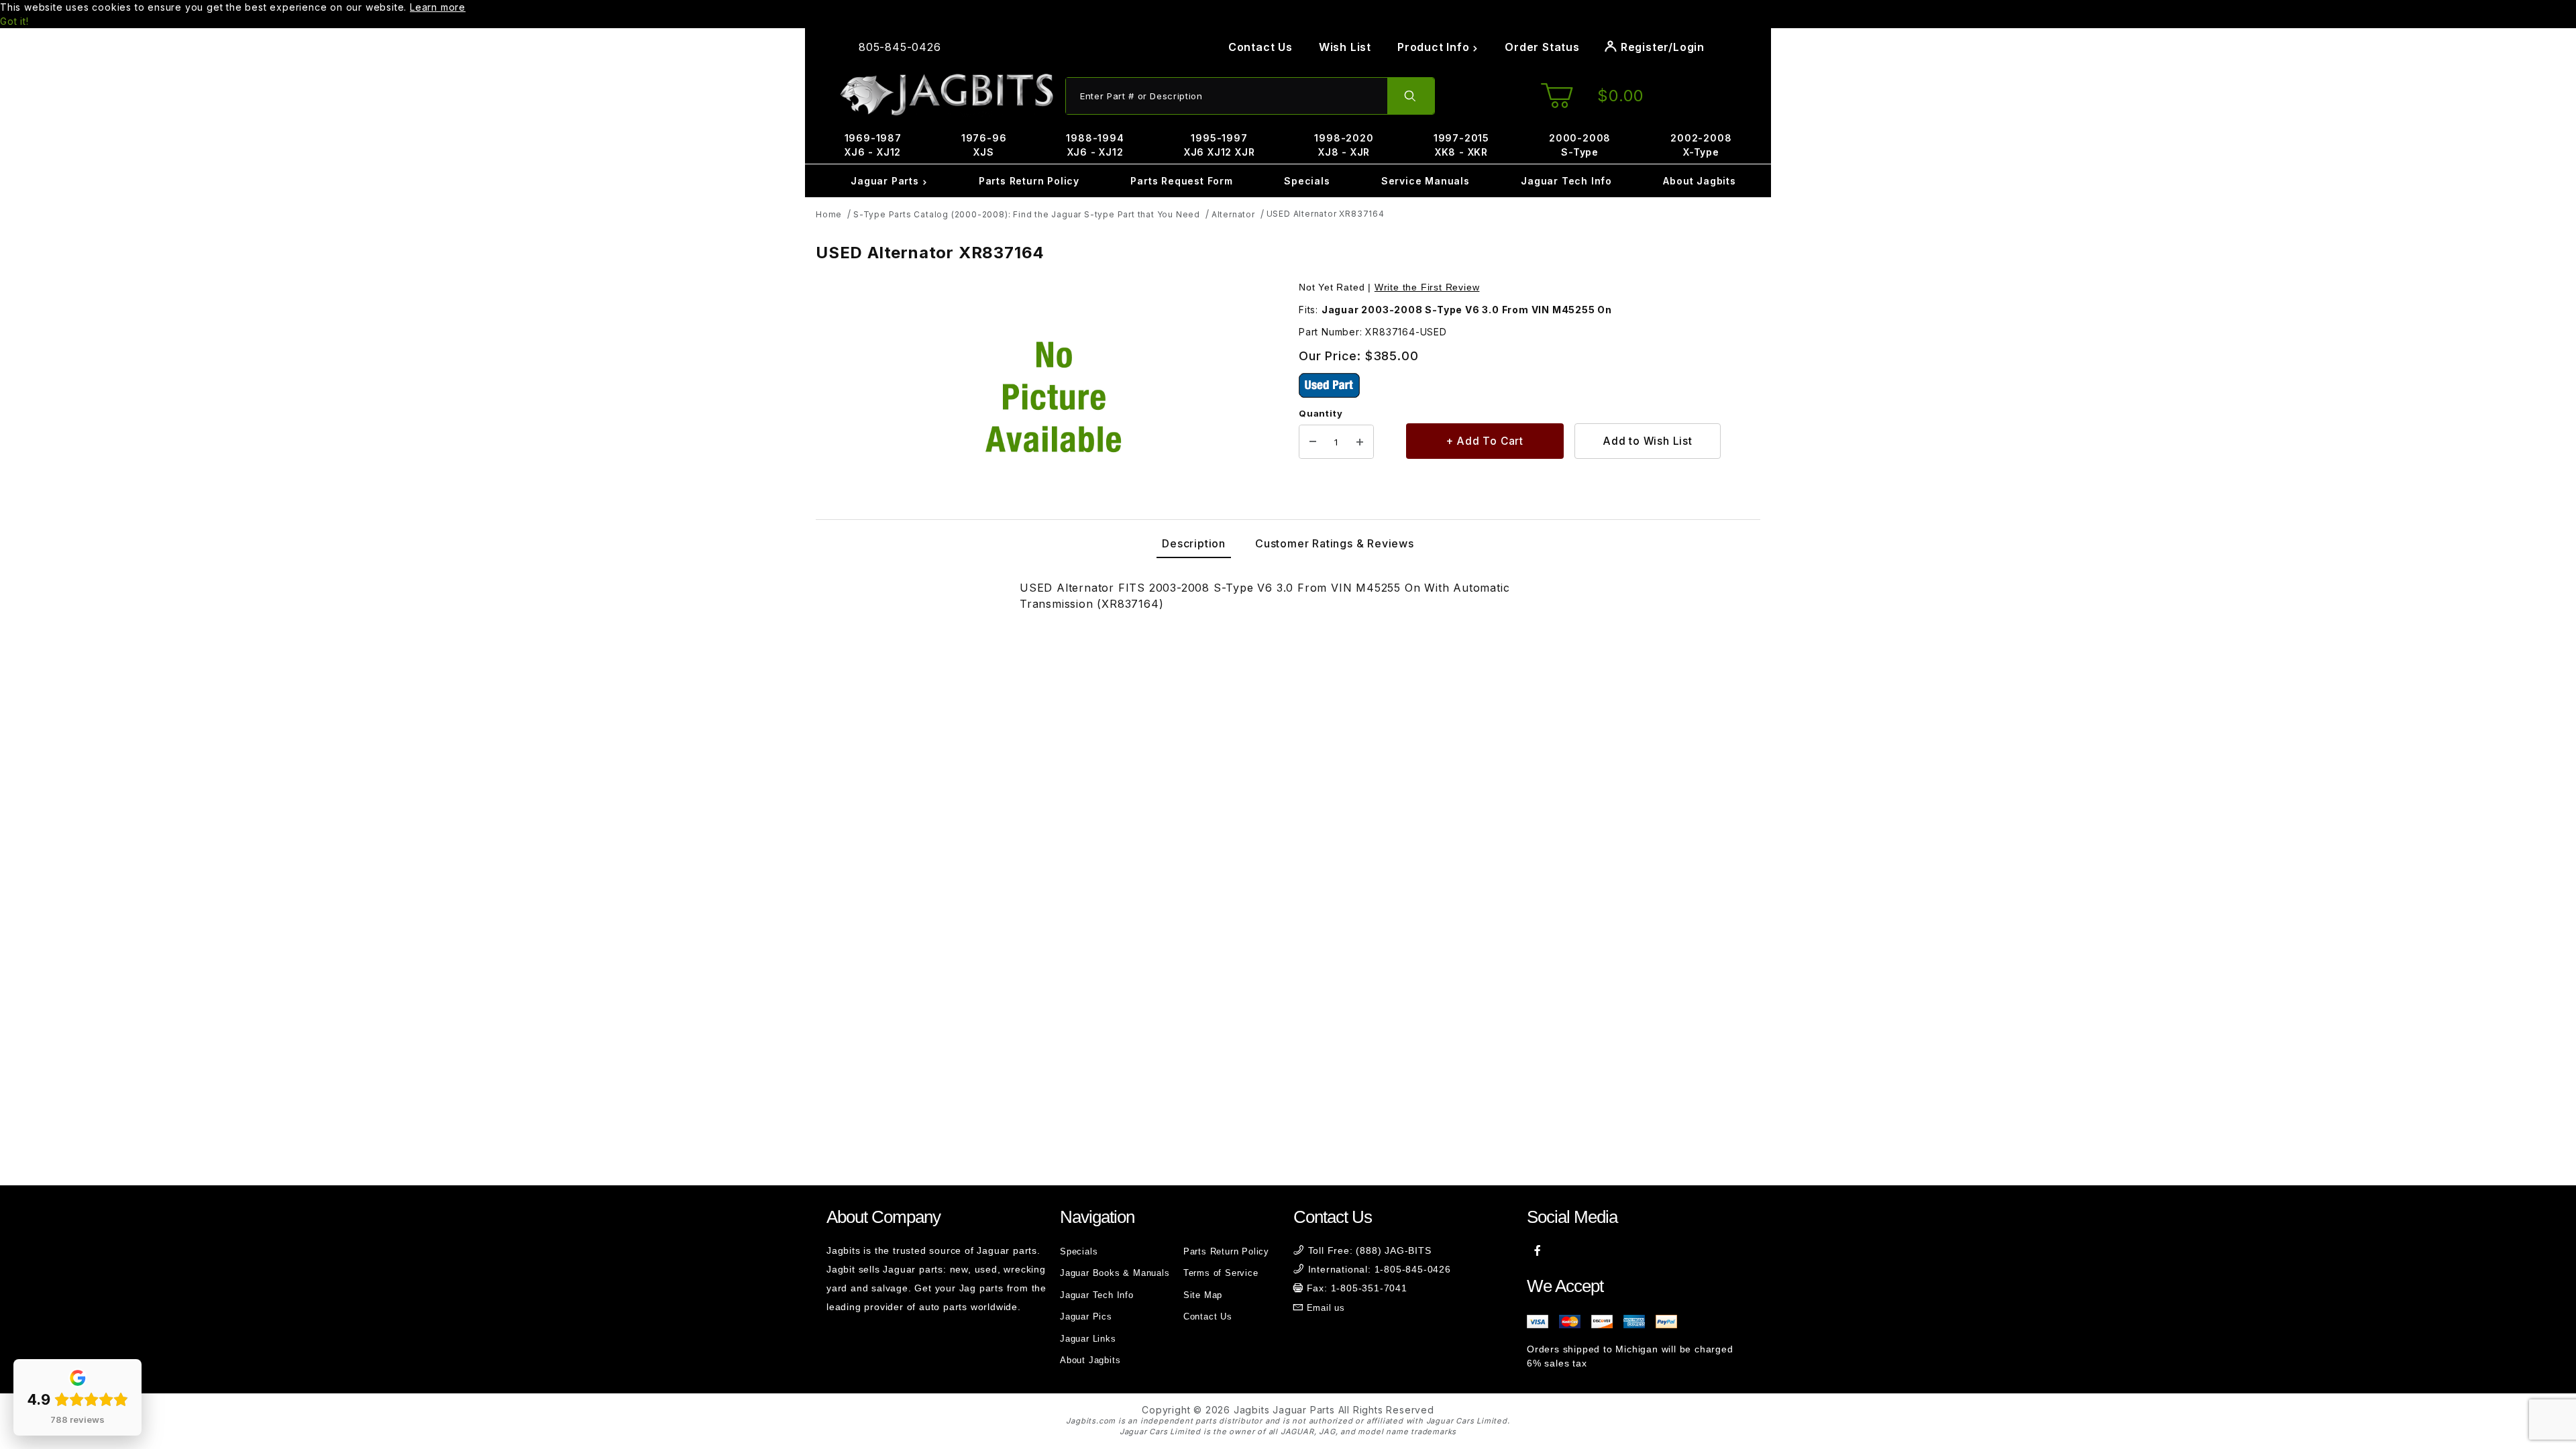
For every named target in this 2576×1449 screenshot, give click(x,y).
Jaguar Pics (1086, 1317)
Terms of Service (1221, 1273)
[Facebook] (1538, 1250)
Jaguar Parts (886, 181)
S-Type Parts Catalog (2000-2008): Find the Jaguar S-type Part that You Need (1027, 214)
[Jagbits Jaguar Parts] (946, 95)
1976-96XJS (984, 145)
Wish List (1345, 47)
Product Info (1435, 47)
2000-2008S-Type (1580, 145)
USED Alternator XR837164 (1326, 214)
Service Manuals (1426, 181)
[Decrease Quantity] (1313, 442)
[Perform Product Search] (1411, 96)
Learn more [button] (438, 7)
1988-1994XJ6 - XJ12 (1095, 145)
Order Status (1542, 47)
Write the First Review (1427, 287)
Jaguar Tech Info (1566, 181)
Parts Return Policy (1029, 181)
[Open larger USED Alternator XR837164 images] (1053, 397)
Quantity (1321, 413)
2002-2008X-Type (1701, 145)
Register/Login (1661, 47)
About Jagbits (1699, 181)
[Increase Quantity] (1360, 442)
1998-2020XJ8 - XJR (1344, 145)
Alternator (1233, 214)
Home (829, 214)
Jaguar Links (1088, 1339)
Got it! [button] (14, 21)
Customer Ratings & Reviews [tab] (1335, 543)
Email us (1326, 1308)
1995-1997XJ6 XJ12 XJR (1220, 145)
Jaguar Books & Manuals (1115, 1273)
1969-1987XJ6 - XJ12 (873, 145)
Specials (1307, 181)
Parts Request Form (1181, 181)
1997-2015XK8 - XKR (1461, 145)
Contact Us (1260, 47)
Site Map (1203, 1295)
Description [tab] (1194, 543)
